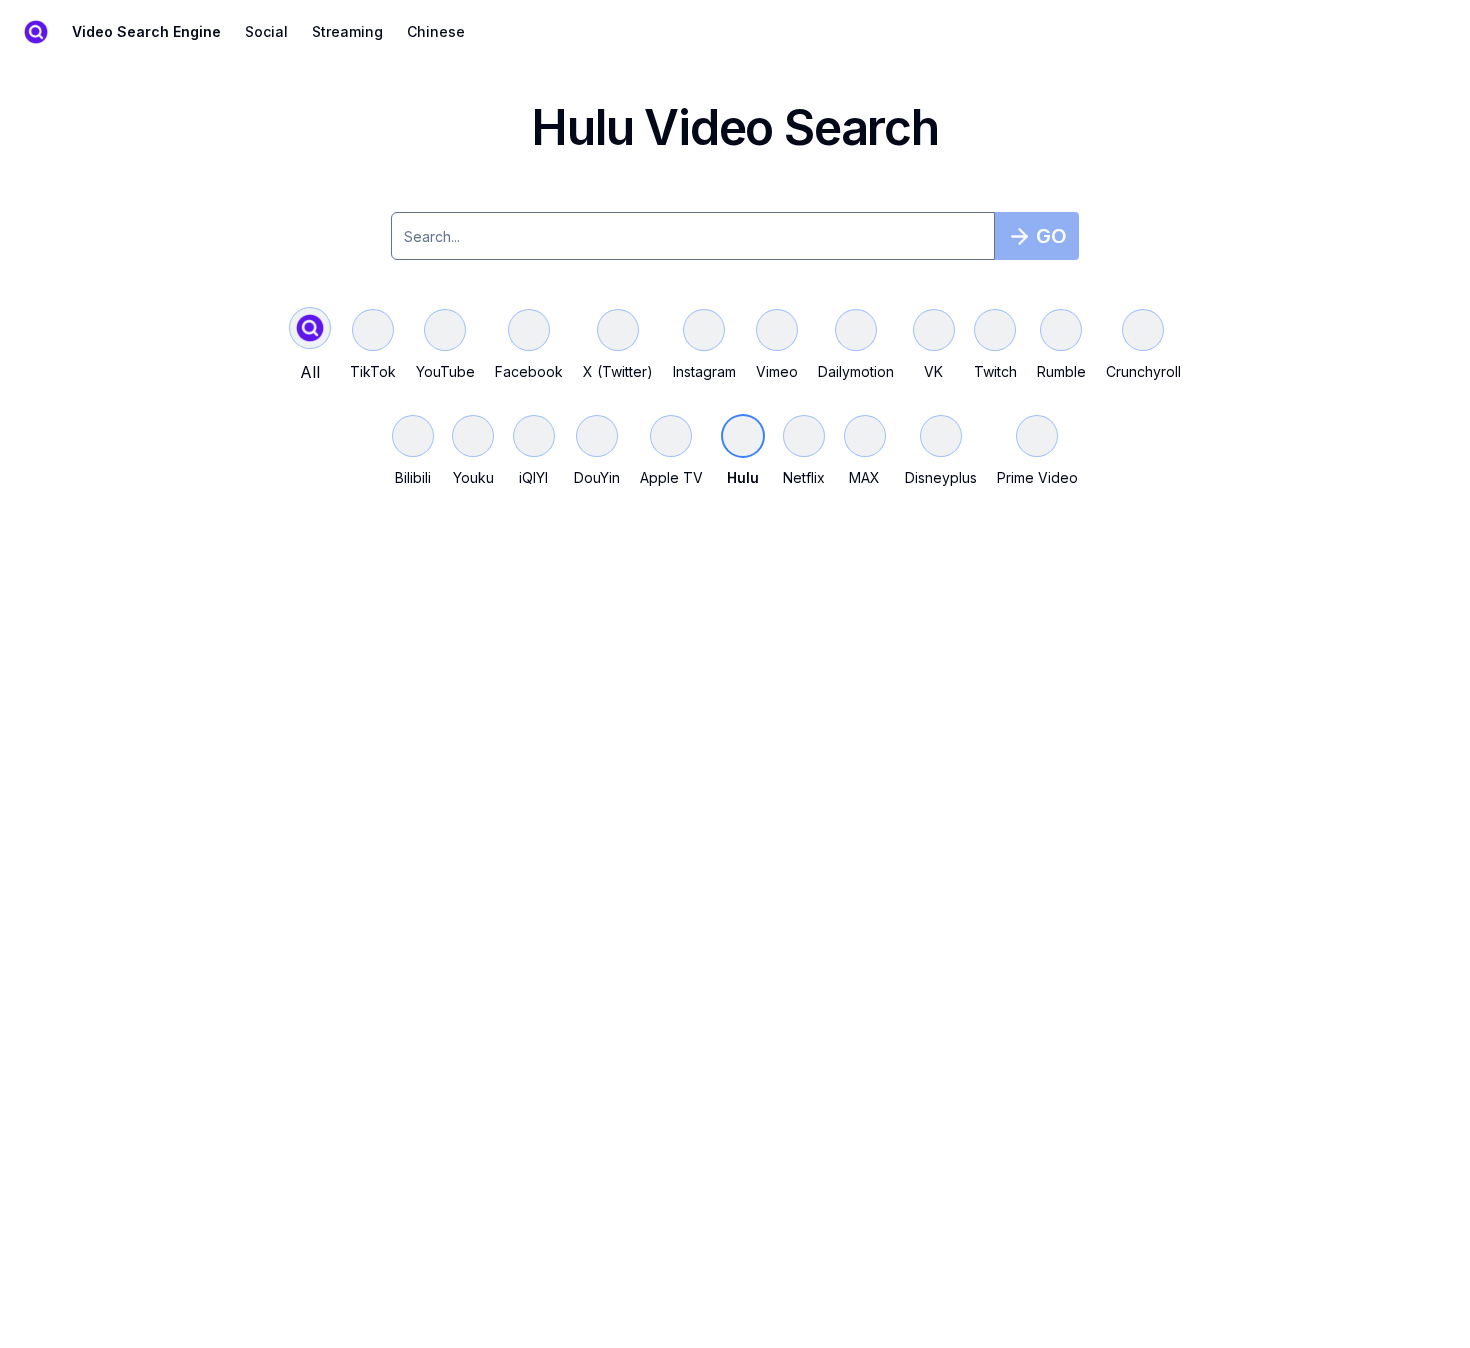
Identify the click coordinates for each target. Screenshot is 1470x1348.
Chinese (436, 31)
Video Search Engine (146, 31)
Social (266, 31)
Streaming (347, 31)
